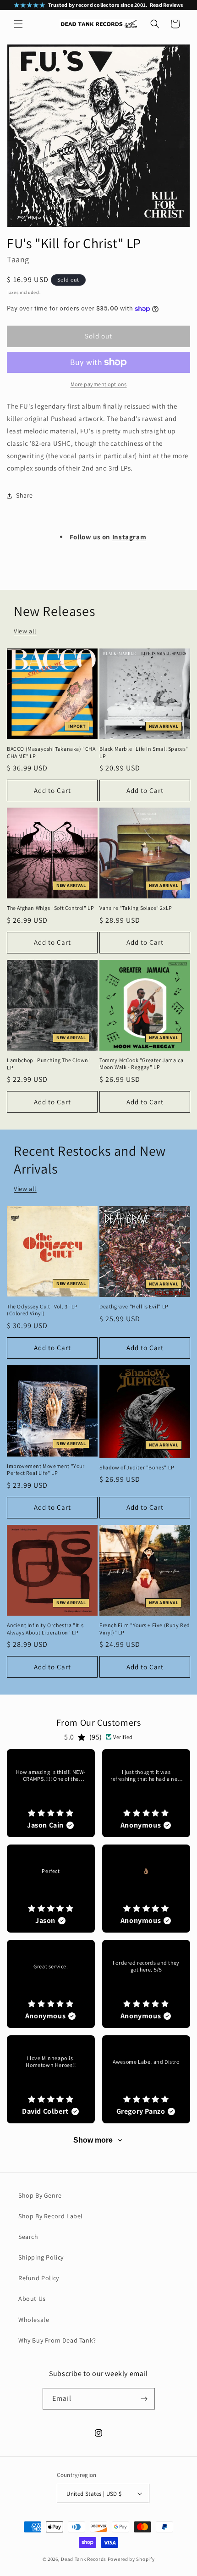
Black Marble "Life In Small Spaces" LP (144, 752)
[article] (51, 1793)
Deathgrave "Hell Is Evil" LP (134, 1306)
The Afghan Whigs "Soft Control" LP (50, 908)
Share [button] (25, 495)
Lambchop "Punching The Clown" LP (49, 1064)
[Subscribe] (144, 2399)
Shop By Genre (40, 2195)
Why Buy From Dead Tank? (57, 2340)
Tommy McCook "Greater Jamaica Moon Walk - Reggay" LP (141, 1064)
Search (28, 2237)
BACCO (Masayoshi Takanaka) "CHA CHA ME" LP (51, 752)
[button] (18, 24)
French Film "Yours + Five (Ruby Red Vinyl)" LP (145, 1629)
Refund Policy (39, 2278)
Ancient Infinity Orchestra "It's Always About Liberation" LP (45, 1629)
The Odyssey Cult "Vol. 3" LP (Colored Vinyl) (42, 1310)
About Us (32, 2299)
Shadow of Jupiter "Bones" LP (137, 1467)
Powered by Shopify (131, 2559)
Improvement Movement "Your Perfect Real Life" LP (46, 1470)
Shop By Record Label (51, 2216)
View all (25, 631)
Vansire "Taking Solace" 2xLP (136, 908)
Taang (18, 259)
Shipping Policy (41, 2257)
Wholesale (34, 2320)
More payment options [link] (99, 384)
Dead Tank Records (84, 2559)
